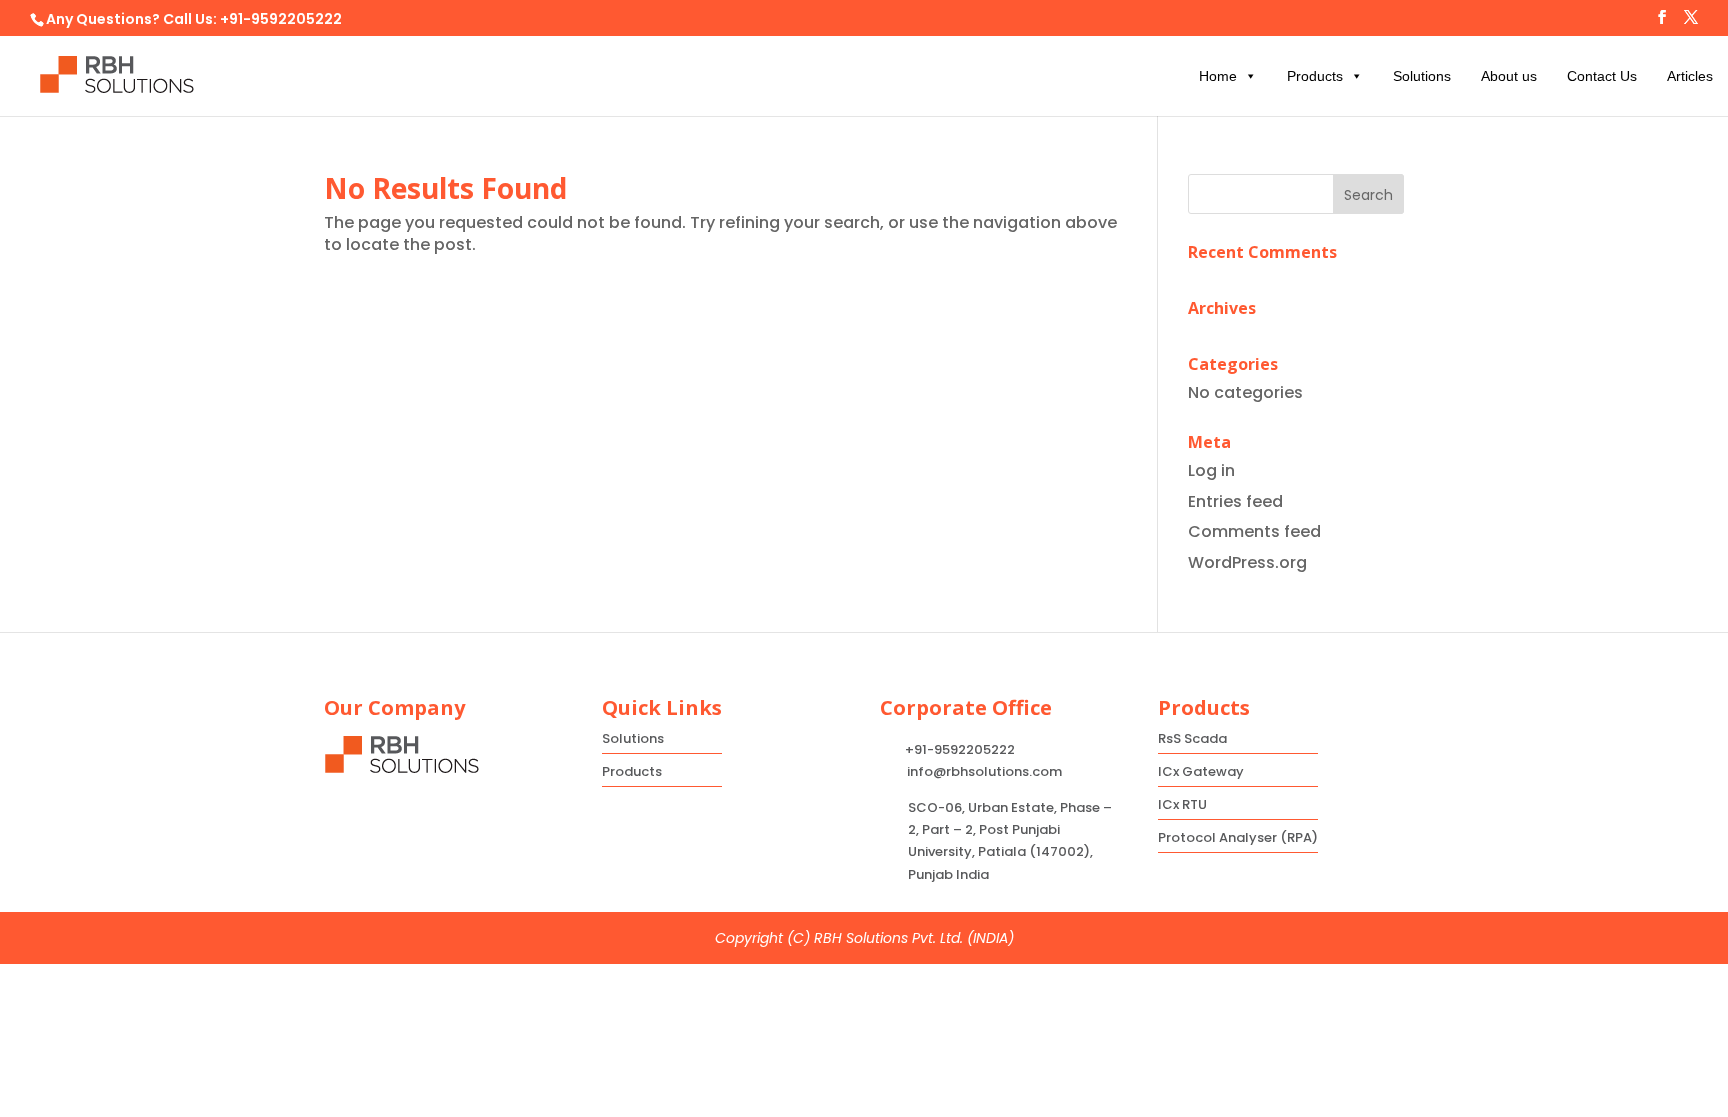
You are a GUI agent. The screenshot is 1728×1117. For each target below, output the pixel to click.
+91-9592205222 (281, 19)
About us (1509, 76)
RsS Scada (1192, 738)
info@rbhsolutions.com (984, 771)
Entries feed (1235, 501)
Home (1218, 76)
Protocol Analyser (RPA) (1238, 837)
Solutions (1422, 76)
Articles (1690, 76)
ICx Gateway (1201, 771)
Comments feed (1254, 531)
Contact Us (1602, 76)
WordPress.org (1247, 562)
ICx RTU (1182, 804)
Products (1315, 76)
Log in (1211, 470)
